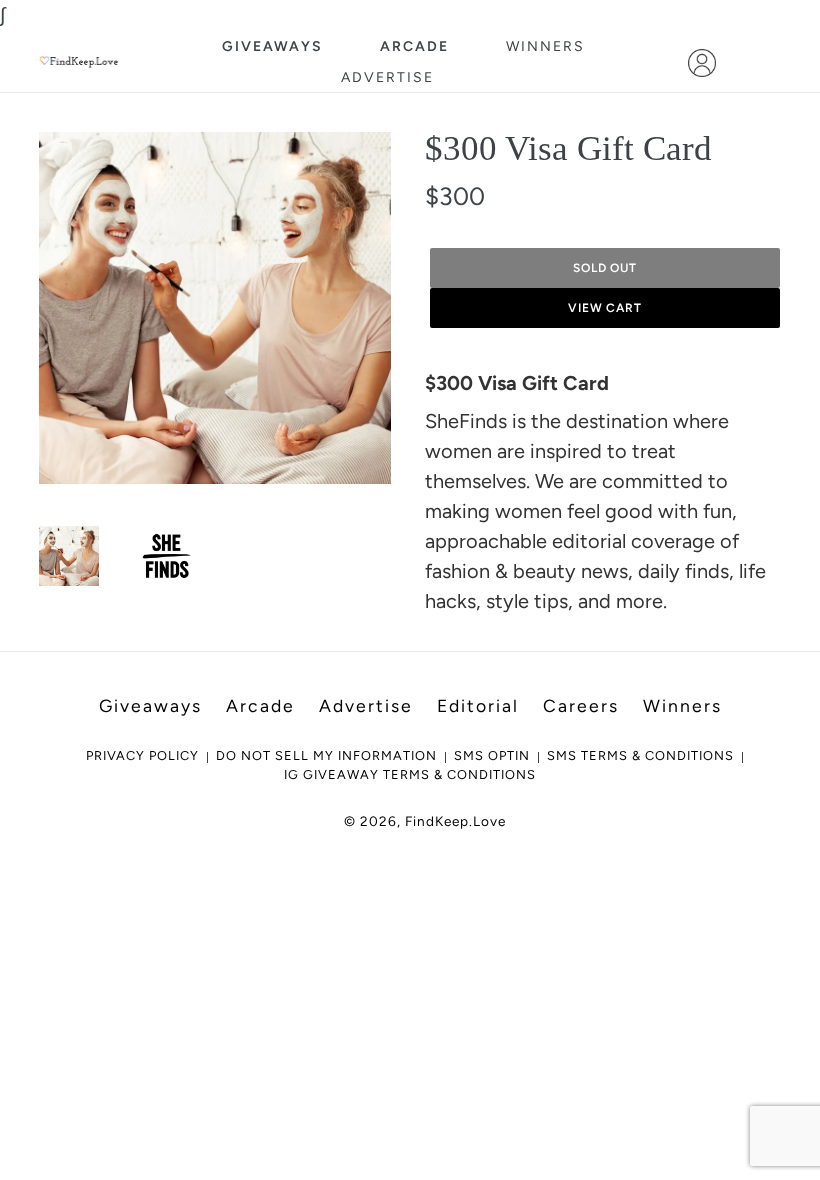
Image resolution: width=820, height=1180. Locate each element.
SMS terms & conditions (640, 755)
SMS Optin (492, 755)
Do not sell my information (326, 755)
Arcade (414, 46)
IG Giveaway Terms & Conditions (410, 774)
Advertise (387, 77)
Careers (581, 705)
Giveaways (272, 46)
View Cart (605, 308)
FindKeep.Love (455, 821)
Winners (545, 46)
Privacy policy (142, 755)
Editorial (478, 705)
